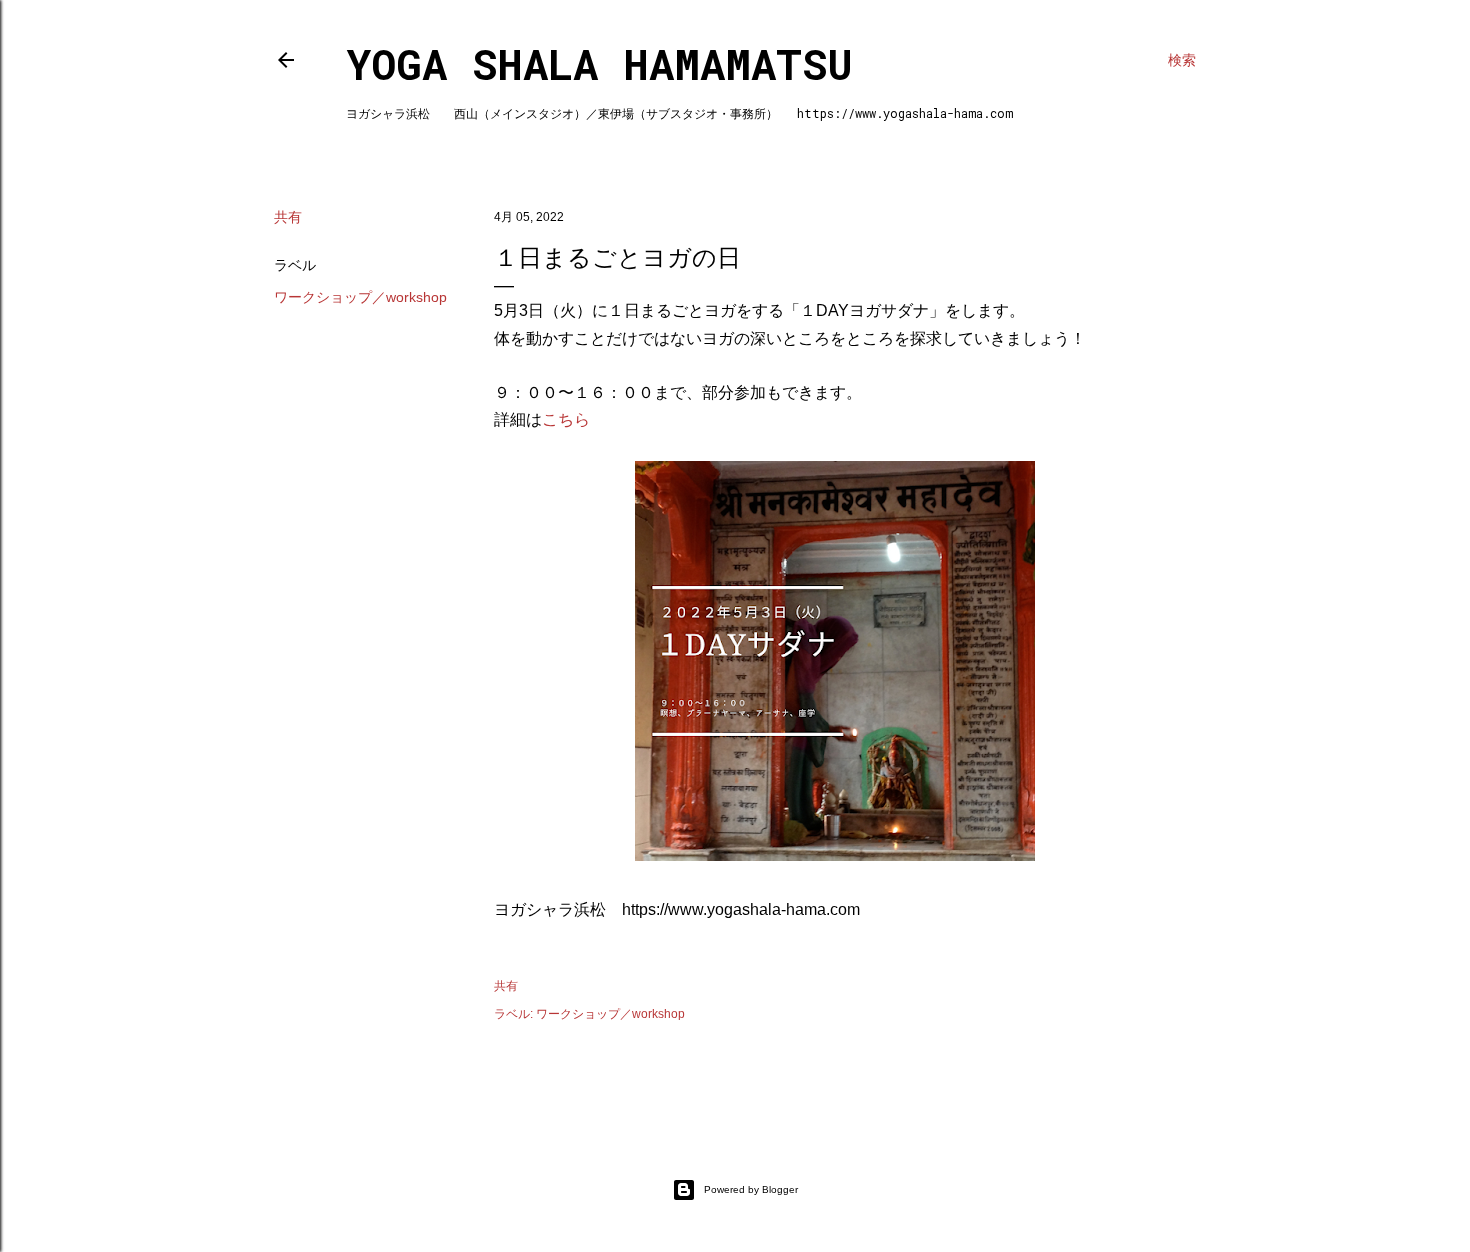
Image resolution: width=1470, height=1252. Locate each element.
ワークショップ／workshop (360, 297)
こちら (566, 419)
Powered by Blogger (751, 1189)
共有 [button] (288, 217)
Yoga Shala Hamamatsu (599, 63)
